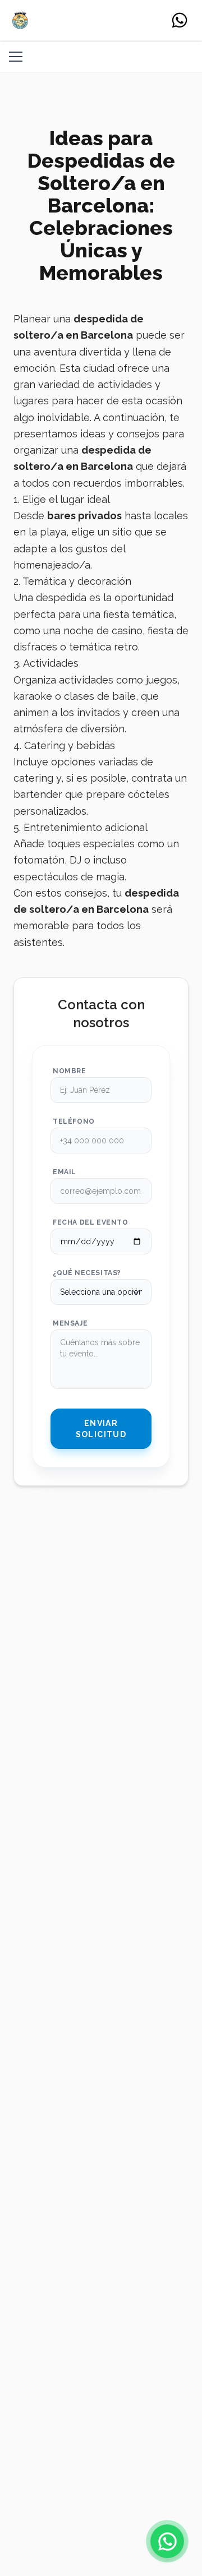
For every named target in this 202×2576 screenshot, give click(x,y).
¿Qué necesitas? (87, 1273)
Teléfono (74, 1121)
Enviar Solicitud (101, 1429)
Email (65, 1172)
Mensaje (70, 1323)
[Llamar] (180, 20)
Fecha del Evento (91, 1222)
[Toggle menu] (16, 57)
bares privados (84, 516)
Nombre (70, 1071)
